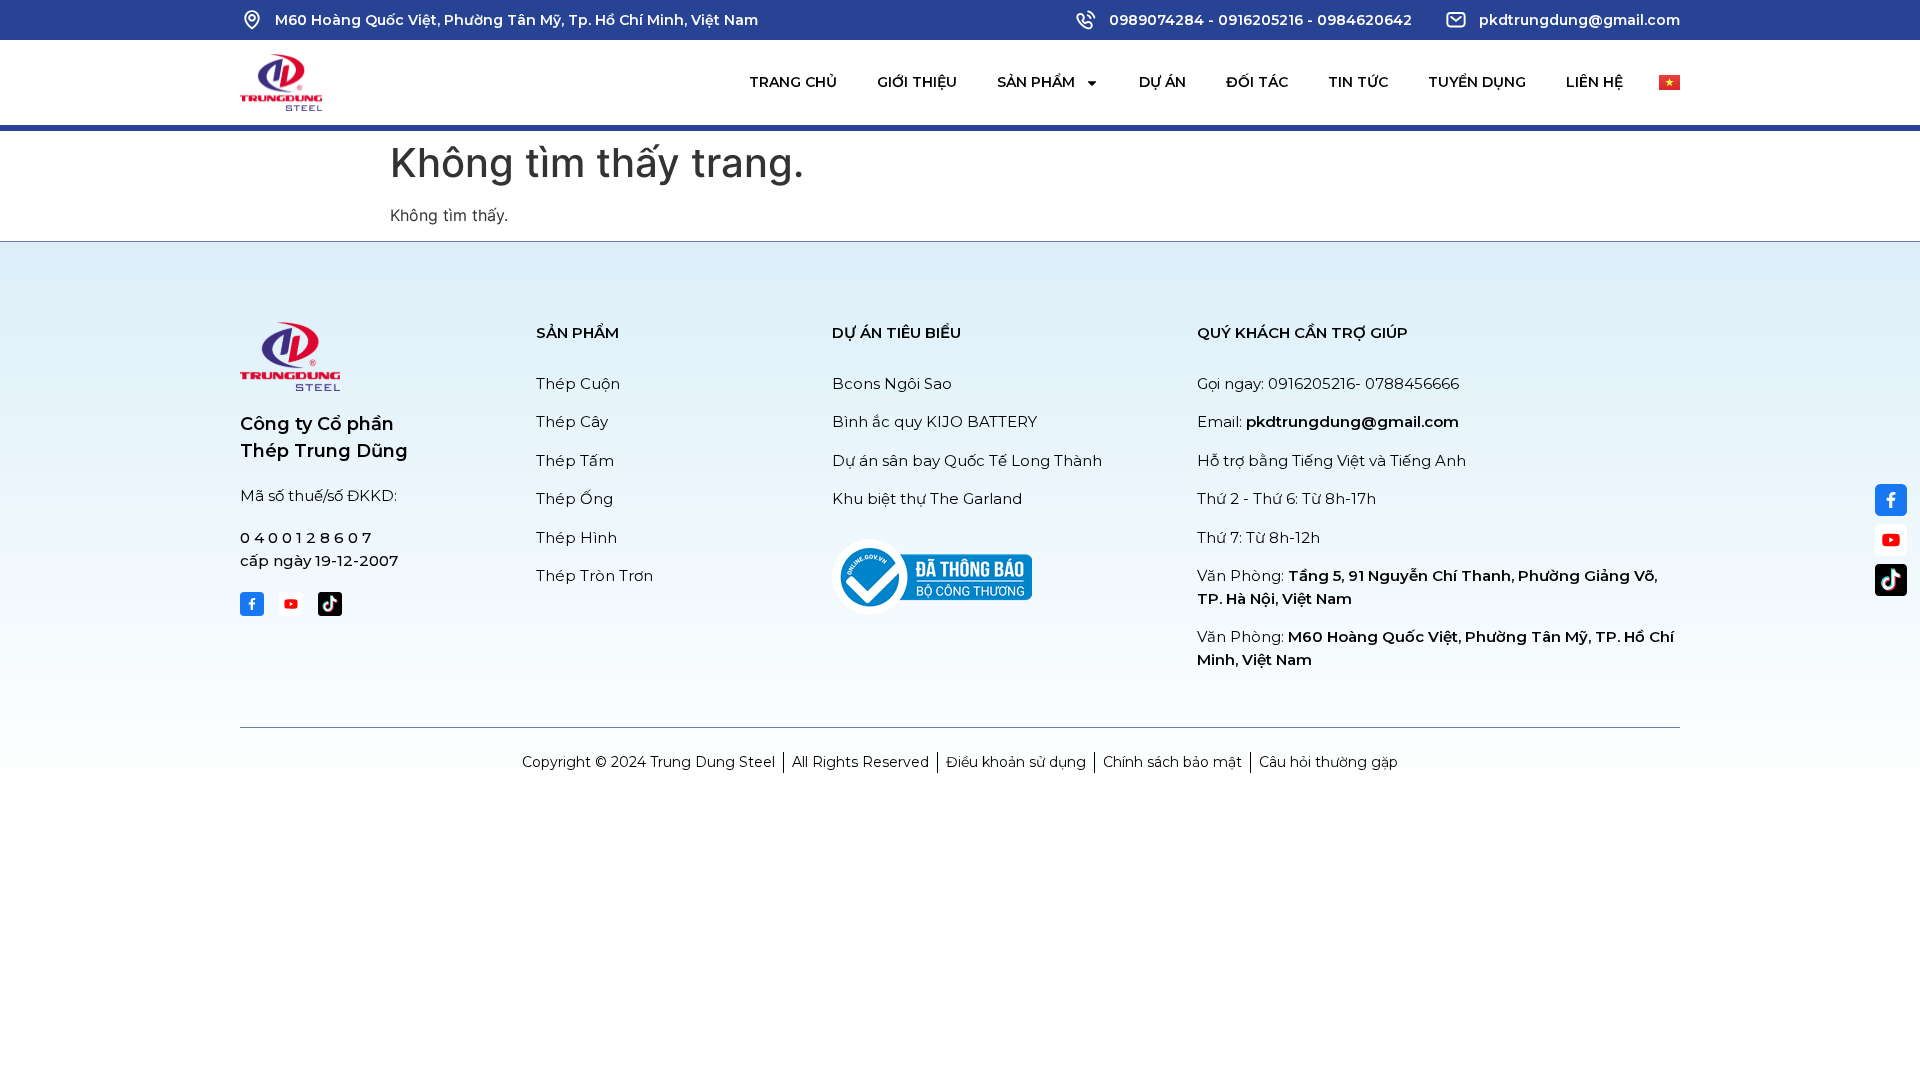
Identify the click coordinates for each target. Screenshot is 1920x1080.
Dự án (1162, 82)
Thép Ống (574, 498)
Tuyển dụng (1477, 82)
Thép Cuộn (578, 383)
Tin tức (1358, 82)
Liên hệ (1594, 82)
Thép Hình (576, 537)
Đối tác (1257, 82)
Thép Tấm (575, 460)
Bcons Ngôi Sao (892, 383)
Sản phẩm (1036, 82)
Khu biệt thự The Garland (927, 498)
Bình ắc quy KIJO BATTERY (934, 421)
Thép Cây (572, 421)
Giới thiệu (917, 82)
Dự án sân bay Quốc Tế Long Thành (967, 460)
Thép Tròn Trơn (594, 575)
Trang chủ (793, 82)
